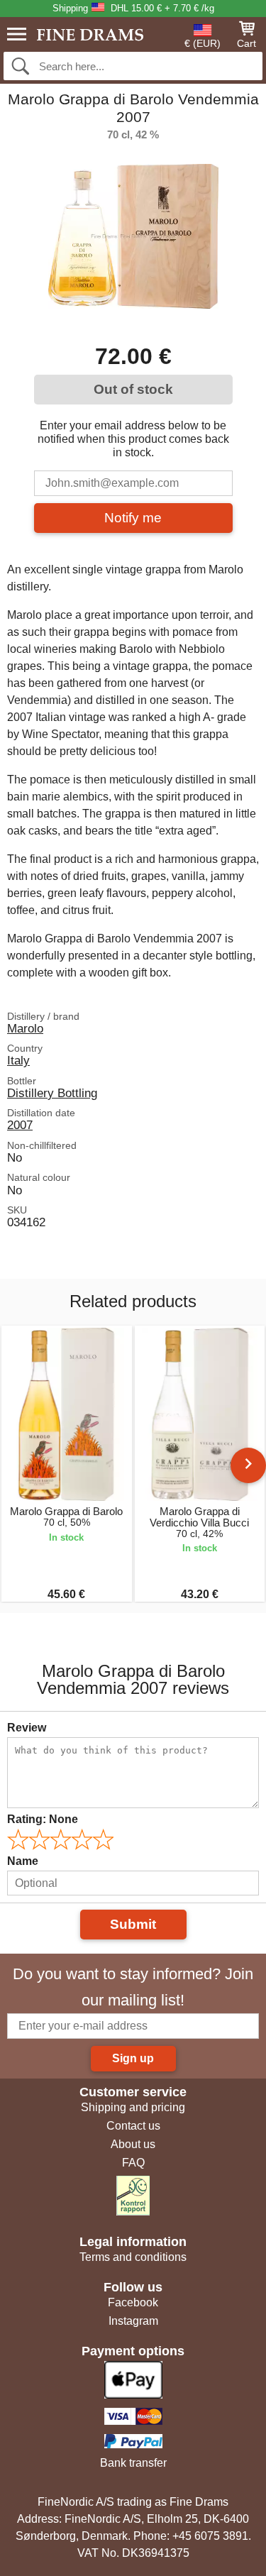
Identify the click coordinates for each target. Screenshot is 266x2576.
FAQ (133, 2163)
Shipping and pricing (133, 2107)
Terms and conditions (133, 2257)
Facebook (133, 2302)
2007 (20, 1125)
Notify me (133, 518)
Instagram (133, 2321)
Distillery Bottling (52, 1093)
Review (27, 1728)
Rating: (43, 1819)
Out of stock (133, 389)
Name (23, 1861)
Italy (18, 1060)
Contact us (133, 2126)
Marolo (25, 1028)
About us (133, 2144)
